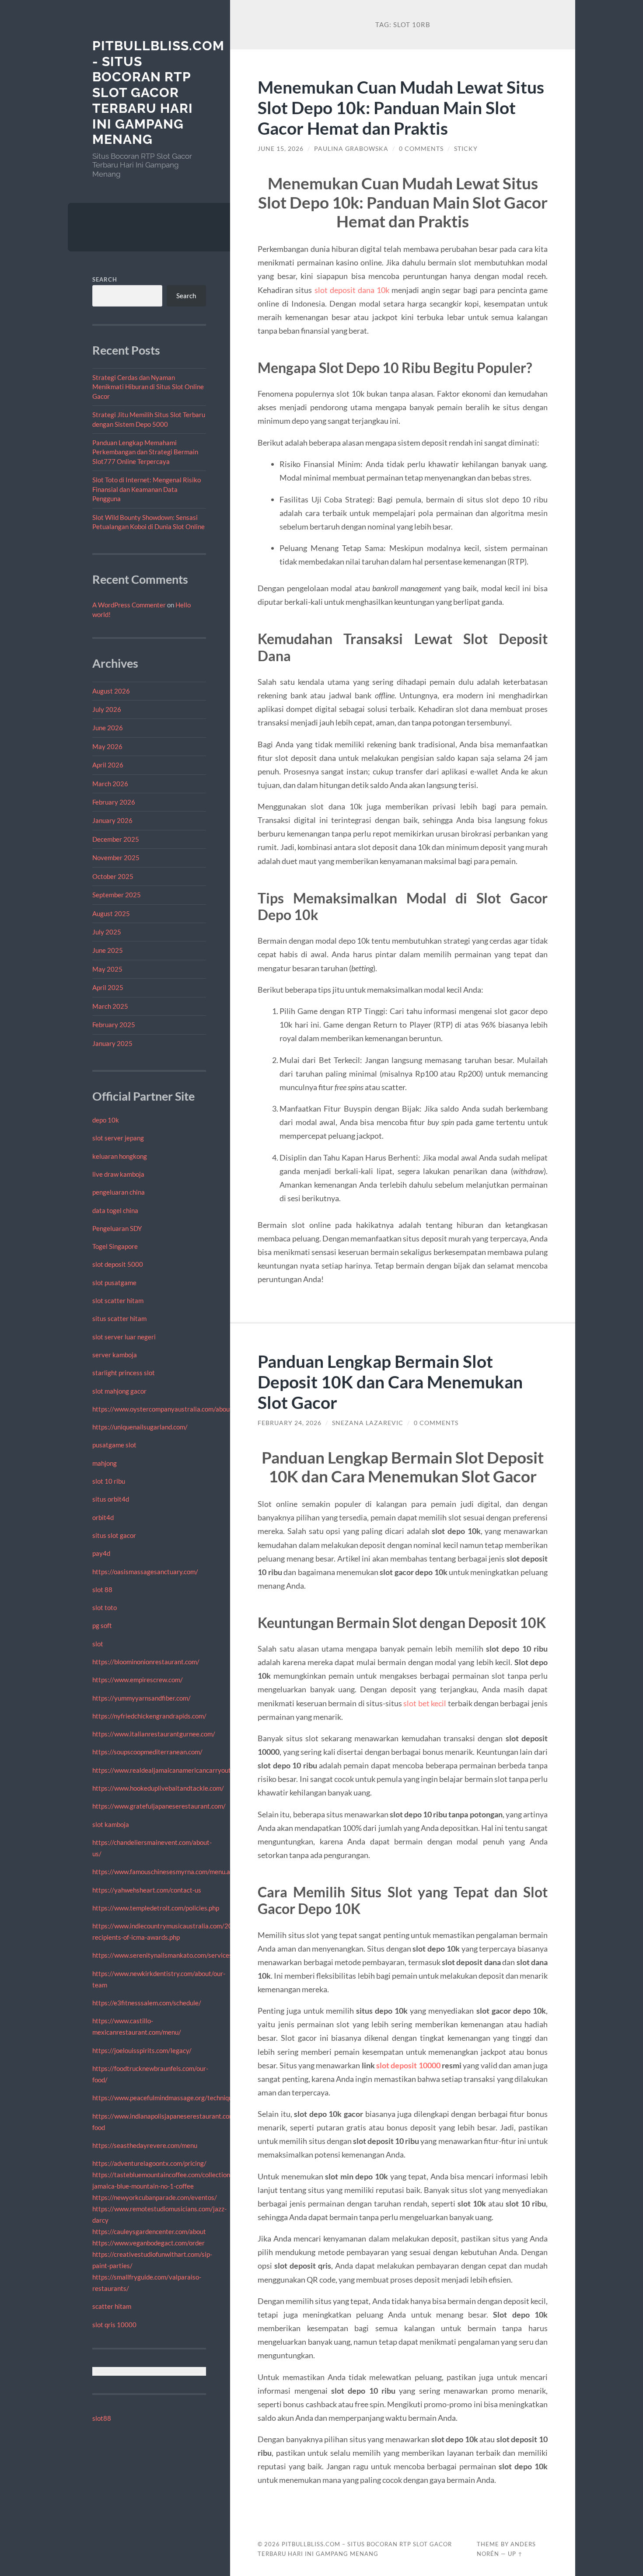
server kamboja (115, 1355)
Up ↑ (515, 2554)
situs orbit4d (111, 1499)
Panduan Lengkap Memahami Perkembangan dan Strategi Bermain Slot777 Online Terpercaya (145, 452)
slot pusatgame (114, 1283)
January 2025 (112, 1043)
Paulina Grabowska (351, 149)
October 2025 (113, 876)
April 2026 (108, 765)
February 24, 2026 (290, 1423)
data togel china (115, 1210)
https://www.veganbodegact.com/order (149, 2243)
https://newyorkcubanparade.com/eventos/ (155, 2197)
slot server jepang (118, 1138)
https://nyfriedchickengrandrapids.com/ (149, 1716)
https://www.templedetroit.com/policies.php (156, 1908)
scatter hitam (112, 2306)
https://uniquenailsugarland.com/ (140, 1427)
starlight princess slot (124, 1373)
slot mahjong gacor (119, 1391)
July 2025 (107, 932)
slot (98, 1644)
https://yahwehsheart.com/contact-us (147, 1890)
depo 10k (106, 1120)
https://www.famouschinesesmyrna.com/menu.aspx (166, 1872)
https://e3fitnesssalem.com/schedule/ (147, 2003)
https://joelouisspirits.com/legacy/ (142, 2050)
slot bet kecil (425, 1703)
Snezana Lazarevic (368, 1423)
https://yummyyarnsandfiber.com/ (142, 1698)
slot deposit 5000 (118, 1264)
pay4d (101, 1553)
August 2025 (111, 913)
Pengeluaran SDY (117, 1228)
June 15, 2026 (281, 149)
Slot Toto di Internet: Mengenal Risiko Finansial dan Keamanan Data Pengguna (147, 489)
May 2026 (107, 746)
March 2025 (110, 1006)
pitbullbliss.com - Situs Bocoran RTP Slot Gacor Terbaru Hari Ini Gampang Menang (158, 92)
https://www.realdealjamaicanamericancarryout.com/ (169, 1770)
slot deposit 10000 (408, 2065)
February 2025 (114, 1025)
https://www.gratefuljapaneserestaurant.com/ (159, 1806)
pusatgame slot (114, 1445)
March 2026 (110, 784)
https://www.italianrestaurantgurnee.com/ (154, 1734)
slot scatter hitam (118, 1300)
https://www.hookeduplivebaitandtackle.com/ (158, 1788)
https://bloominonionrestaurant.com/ (146, 1662)
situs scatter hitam (119, 1318)
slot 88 (102, 1590)
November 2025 (116, 858)
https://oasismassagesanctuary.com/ (145, 1572)
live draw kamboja (118, 1174)
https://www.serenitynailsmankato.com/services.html (169, 1955)
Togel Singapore (115, 1246)
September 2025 (117, 895)
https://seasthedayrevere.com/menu (145, 2145)
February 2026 (114, 802)
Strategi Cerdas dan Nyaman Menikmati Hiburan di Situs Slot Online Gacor (148, 387)
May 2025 (107, 969)
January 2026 (112, 820)
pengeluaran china (119, 1192)
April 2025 (108, 987)
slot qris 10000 (114, 2325)
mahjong (105, 1463)
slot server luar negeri (124, 1337)
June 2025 (108, 950)
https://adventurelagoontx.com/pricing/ (149, 2163)
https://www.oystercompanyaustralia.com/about (162, 1409)
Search (105, 279)
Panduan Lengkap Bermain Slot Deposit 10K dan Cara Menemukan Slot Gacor (390, 1382)
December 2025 (116, 839)
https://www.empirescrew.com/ (138, 1680)
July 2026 (107, 709)
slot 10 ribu (109, 1481)
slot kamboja (111, 1824)
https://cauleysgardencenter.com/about (149, 2231)
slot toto (105, 1607)
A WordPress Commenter (129, 605)
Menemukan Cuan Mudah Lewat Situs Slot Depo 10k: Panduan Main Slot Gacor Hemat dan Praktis (401, 107)
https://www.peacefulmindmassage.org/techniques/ (167, 2098)
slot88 (102, 2418)
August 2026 (111, 691)
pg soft (102, 1625)
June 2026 (108, 728)
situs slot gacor (114, 1535)
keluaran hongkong (120, 1156)
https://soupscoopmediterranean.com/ (147, 1752)
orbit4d (103, 1517)
